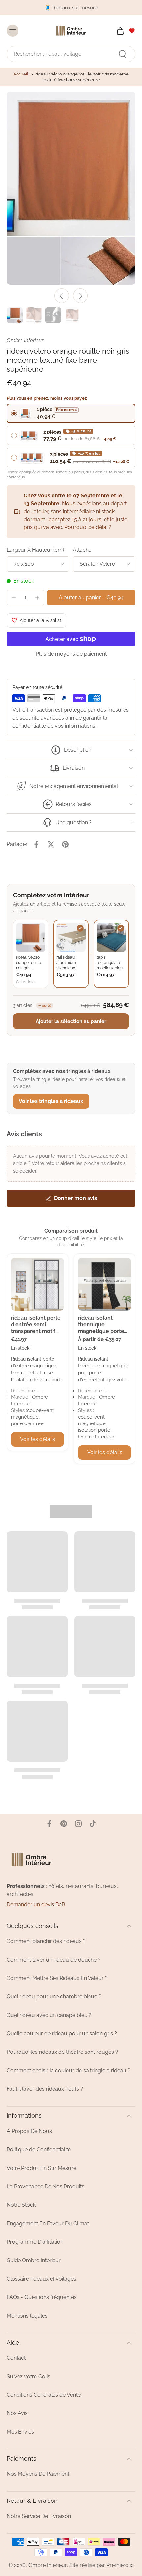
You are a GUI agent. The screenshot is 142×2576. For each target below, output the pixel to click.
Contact (16, 2358)
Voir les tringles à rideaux (51, 1101)
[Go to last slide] (62, 296)
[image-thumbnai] (15, 315)
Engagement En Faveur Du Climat (48, 2223)
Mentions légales (27, 2316)
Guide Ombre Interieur (34, 2260)
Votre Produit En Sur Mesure (41, 2168)
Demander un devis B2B (36, 1905)
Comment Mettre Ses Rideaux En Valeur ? (57, 1978)
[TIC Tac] (93, 1824)
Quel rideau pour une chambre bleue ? (54, 1997)
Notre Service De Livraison (39, 2516)
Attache (82, 550)
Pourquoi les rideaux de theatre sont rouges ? (62, 2052)
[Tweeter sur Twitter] (51, 844)
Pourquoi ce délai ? (88, 527)
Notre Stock (21, 2205)
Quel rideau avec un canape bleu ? (49, 2015)
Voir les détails (38, 1439)
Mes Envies (20, 2432)
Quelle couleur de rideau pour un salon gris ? (62, 2034)
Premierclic (120, 2565)
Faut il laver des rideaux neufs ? (45, 2089)
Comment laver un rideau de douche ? (54, 1960)
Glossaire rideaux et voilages (41, 2279)
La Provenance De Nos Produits (45, 2187)
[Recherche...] (123, 54)
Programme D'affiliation (35, 2242)
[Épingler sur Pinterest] (65, 844)
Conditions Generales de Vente (44, 2395)
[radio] (71, 413)
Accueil (21, 74)
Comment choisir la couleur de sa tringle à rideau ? (69, 2070)
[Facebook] (49, 1824)
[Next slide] (80, 296)
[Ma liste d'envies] (132, 30)
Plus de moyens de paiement (71, 654)
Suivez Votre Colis (28, 2376)
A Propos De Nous (29, 2131)
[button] (91, 598)
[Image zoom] (71, 188)
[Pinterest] (64, 1824)
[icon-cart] (118, 30)
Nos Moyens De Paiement (38, 2474)
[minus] (14, 598)
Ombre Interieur (48, 2565)
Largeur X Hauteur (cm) (35, 550)
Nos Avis (17, 2413)
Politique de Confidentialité (39, 2150)
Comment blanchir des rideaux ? (46, 1941)
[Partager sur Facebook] (36, 844)
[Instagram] (78, 1824)
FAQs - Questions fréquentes (42, 2297)
